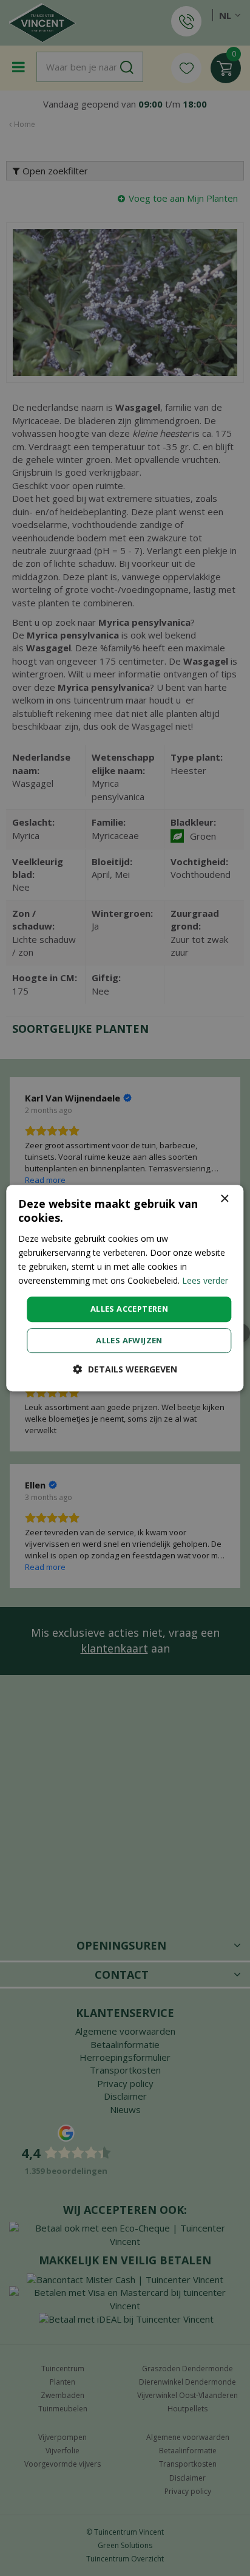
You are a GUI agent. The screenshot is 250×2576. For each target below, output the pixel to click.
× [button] (224, 1199)
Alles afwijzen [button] (129, 1340)
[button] (125, 1369)
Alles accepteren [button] (129, 1309)
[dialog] (125, 1288)
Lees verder (205, 1280)
